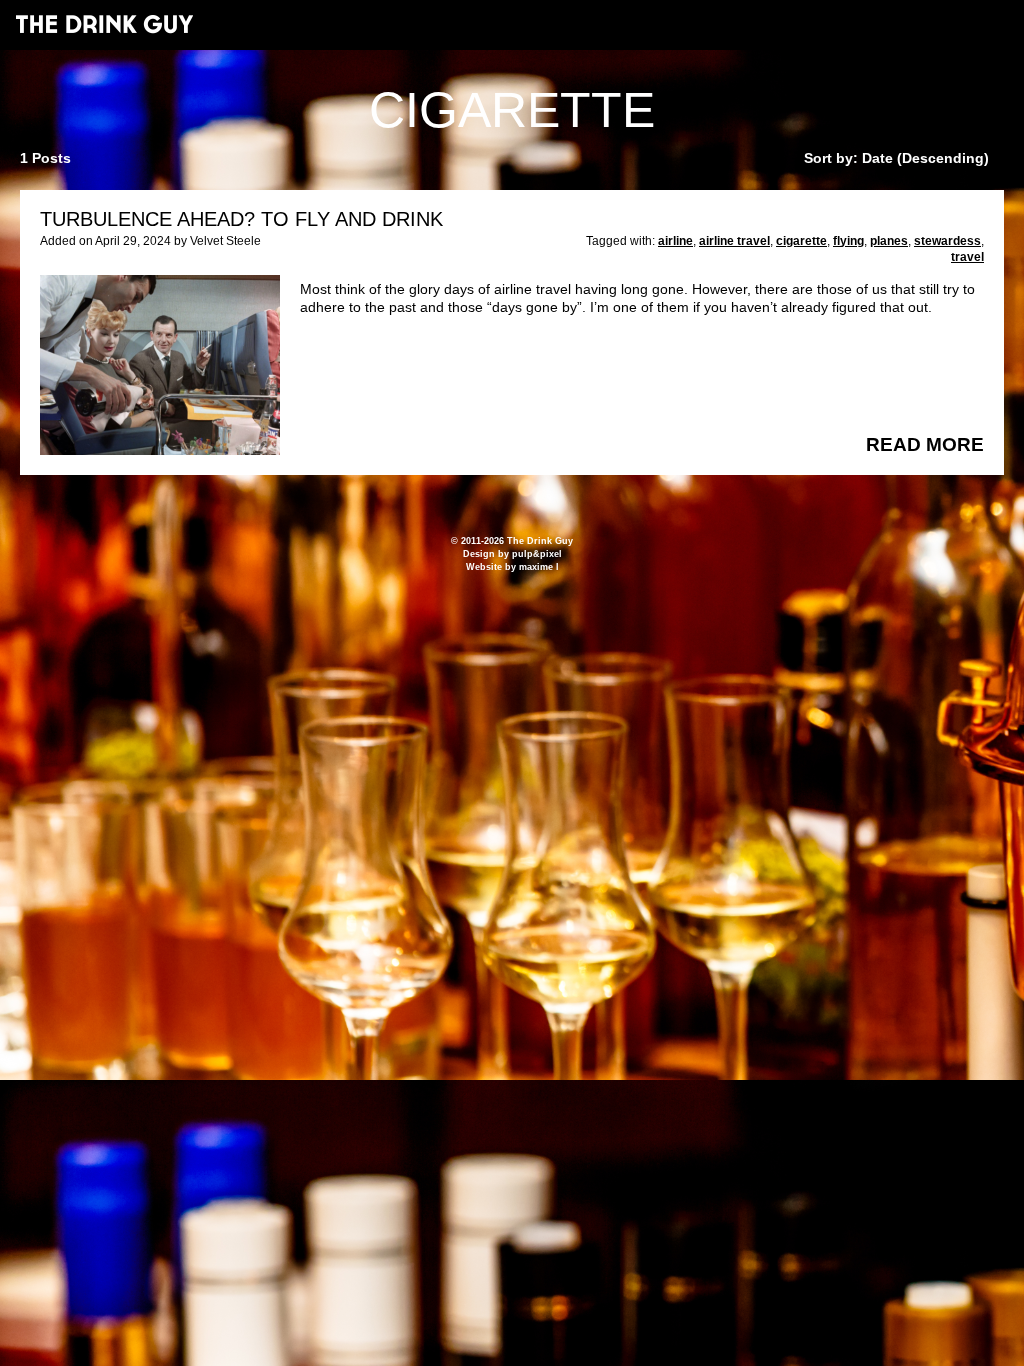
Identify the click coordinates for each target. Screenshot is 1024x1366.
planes (889, 241)
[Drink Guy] (104, 24)
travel (967, 257)
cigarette (801, 241)
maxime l (539, 567)
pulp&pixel (537, 554)
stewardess (947, 241)
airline (675, 241)
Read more (925, 445)
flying (848, 241)
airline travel (734, 241)
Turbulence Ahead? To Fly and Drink (241, 219)
